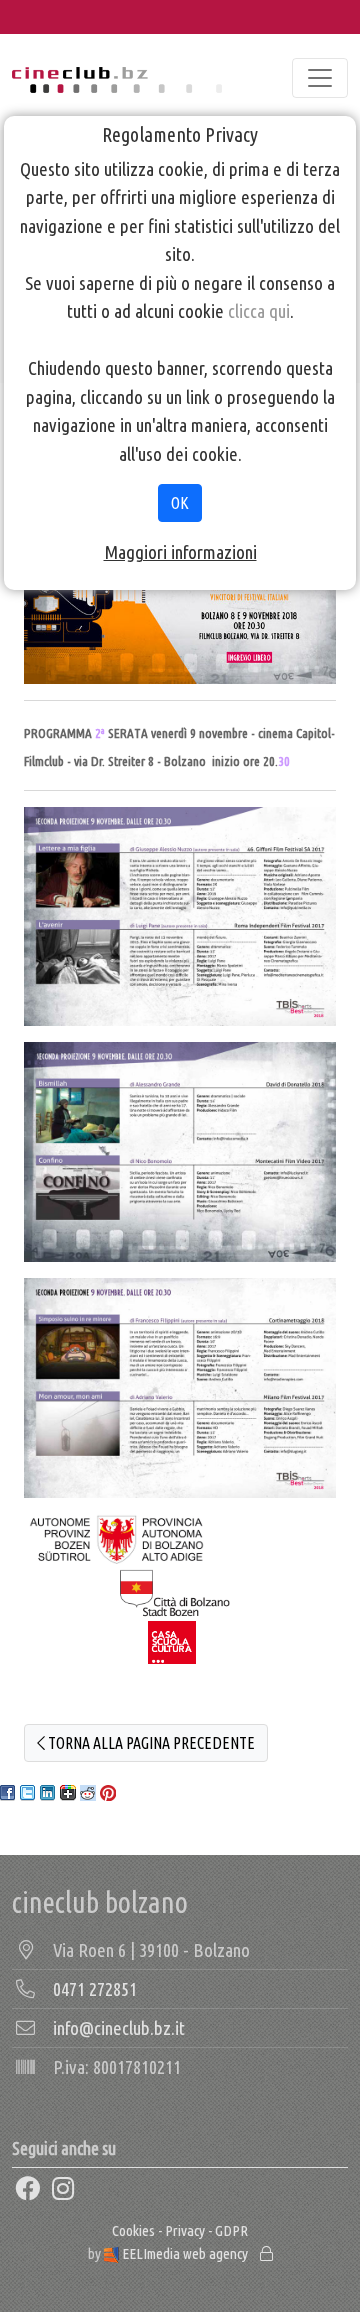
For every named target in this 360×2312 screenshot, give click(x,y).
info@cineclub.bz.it (119, 2028)
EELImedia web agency (185, 2253)
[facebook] (28, 2190)
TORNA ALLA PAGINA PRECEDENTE (150, 1743)
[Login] (266, 2253)
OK (180, 503)
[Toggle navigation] (320, 78)
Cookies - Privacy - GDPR (180, 2230)
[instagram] (64, 2190)
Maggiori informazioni (180, 552)
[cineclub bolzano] (117, 78)
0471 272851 (95, 1989)
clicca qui (259, 311)
